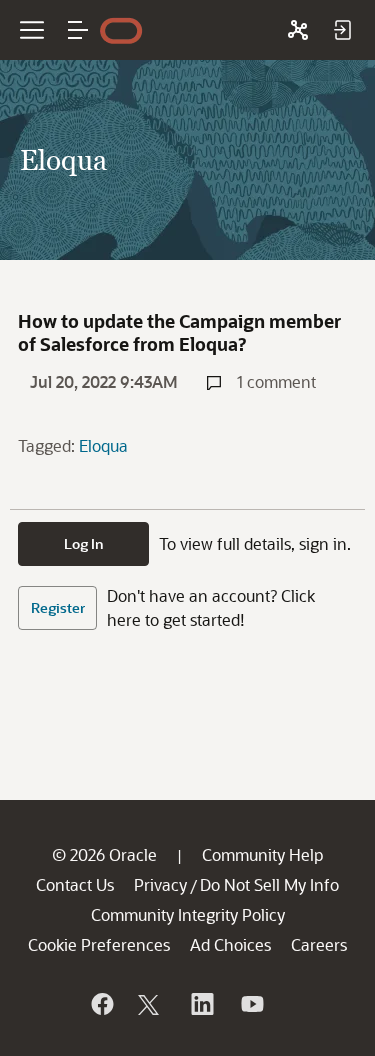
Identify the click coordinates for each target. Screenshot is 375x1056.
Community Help (262, 854)
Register (58, 607)
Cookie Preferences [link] (99, 944)
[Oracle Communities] (298, 30)
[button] (78, 30)
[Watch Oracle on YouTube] (251, 1004)
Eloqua (103, 445)
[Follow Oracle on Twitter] (151, 1004)
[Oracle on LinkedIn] (201, 1004)
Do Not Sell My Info (269, 884)
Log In (84, 543)
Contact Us (75, 884)
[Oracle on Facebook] (101, 1004)
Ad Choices (230, 944)
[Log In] (342, 30)
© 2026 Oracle (104, 854)
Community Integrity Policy (188, 914)
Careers (319, 944)
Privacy (160, 884)
